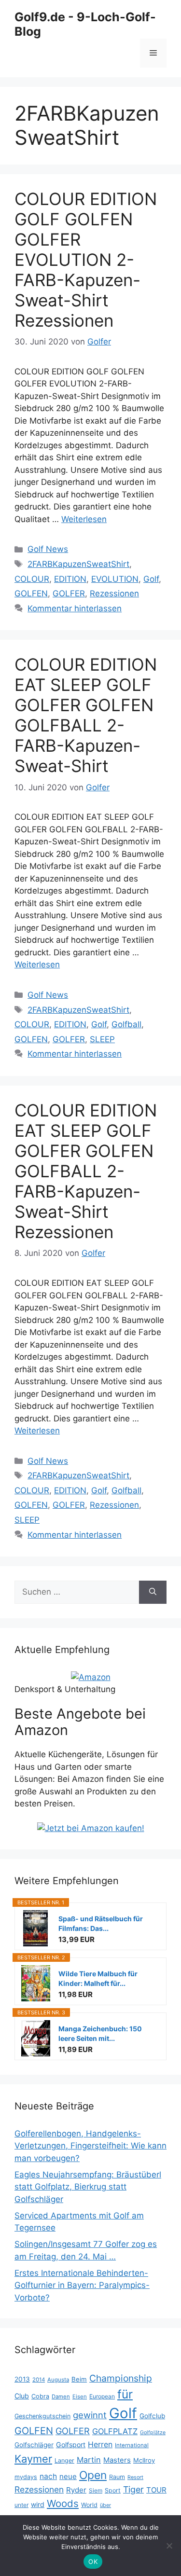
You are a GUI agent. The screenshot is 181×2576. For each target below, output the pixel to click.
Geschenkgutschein (42, 2416)
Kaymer (33, 2459)
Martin (89, 2460)
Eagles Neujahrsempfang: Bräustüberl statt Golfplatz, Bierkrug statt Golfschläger (88, 2187)
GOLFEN (31, 593)
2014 (39, 2380)
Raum (117, 2477)
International (132, 2445)
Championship (121, 2378)
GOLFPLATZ (115, 2431)
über (105, 2505)
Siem (96, 2490)
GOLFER (69, 593)
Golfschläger (34, 2445)
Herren (100, 2445)
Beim (79, 2379)
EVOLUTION (115, 579)
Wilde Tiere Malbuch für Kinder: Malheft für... (98, 1978)
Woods (63, 2503)
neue (68, 2476)
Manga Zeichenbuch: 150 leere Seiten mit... (100, 2033)
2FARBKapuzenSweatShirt (78, 564)
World (89, 2505)
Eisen (80, 2397)
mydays (26, 2477)
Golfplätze (153, 2432)
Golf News (48, 549)
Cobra (40, 2396)
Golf (151, 579)
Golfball (126, 1024)
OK (93, 2562)
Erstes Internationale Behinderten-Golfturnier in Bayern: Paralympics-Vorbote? (82, 2285)
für (125, 2394)
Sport (113, 2490)
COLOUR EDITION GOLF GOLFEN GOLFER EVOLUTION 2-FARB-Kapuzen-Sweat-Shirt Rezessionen (86, 260)
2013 (22, 2379)
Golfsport (71, 2445)
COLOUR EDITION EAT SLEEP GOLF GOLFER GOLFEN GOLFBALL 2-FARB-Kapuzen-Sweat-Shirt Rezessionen (86, 1171)
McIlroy (144, 2460)
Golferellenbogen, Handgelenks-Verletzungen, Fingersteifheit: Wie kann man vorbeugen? (90, 2146)
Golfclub (152, 2416)
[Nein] (169, 2546)
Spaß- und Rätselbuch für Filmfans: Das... (101, 1923)
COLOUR (32, 579)
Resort (135, 2477)
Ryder (76, 2490)
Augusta (58, 2380)
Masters (117, 2460)
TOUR (156, 2490)
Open (93, 2475)
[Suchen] (153, 1592)
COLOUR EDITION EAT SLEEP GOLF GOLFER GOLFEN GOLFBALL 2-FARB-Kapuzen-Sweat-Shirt (86, 715)
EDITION (70, 579)
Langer (64, 2460)
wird (38, 2504)
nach (48, 2476)
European (102, 2396)
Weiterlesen (84, 519)
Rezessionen (114, 593)
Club (22, 2396)
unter (21, 2505)
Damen (61, 2397)
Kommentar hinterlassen (75, 608)
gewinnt (90, 2415)
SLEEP (102, 1039)
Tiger (133, 2489)
